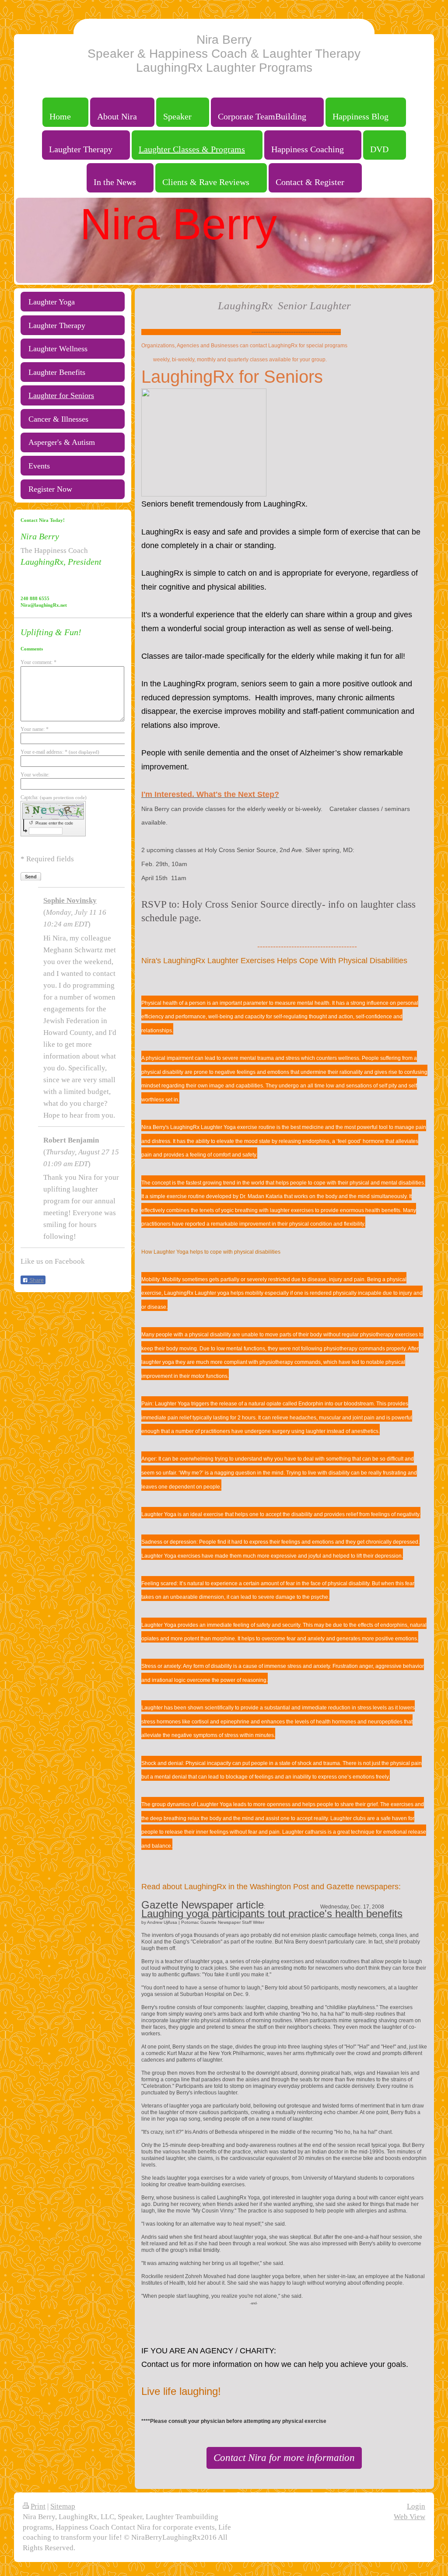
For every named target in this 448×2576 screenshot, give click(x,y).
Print (38, 2506)
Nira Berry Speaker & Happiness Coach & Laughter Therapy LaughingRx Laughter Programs (224, 54)
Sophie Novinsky (70, 900)
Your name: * (35, 729)
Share (36, 1280)
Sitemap (63, 2506)
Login (416, 2506)
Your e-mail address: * (60, 752)
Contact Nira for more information (284, 2457)
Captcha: (54, 797)
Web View (409, 2517)
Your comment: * (38, 662)
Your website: (35, 775)
